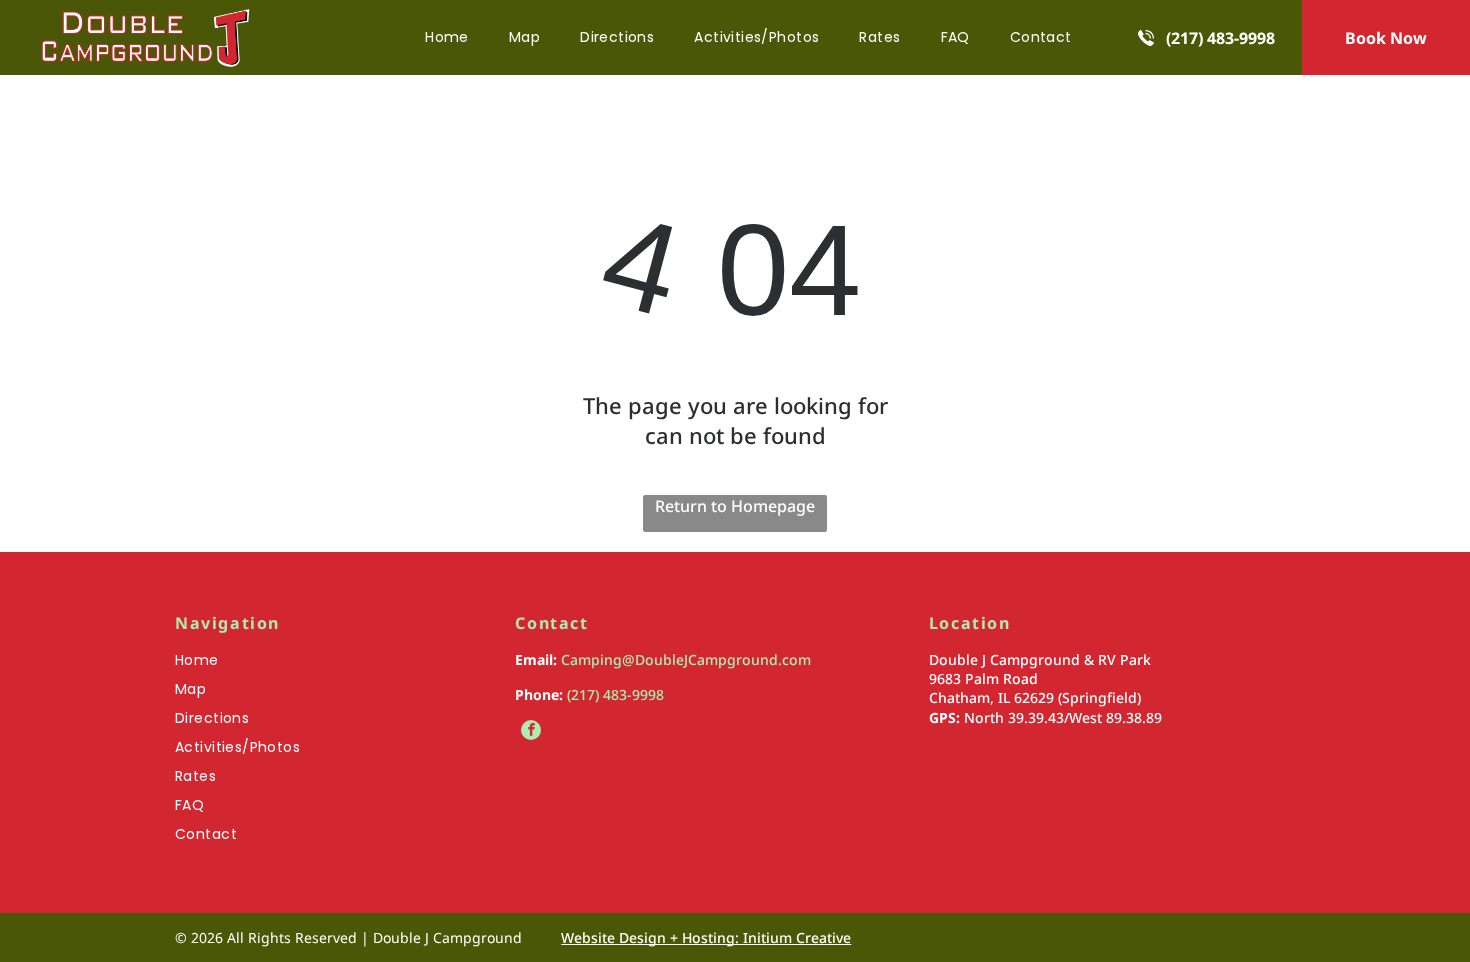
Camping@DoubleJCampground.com (686, 659)
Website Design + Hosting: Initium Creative (706, 937)
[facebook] (531, 732)
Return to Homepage (735, 506)
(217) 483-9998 (615, 694)
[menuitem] (447, 37)
